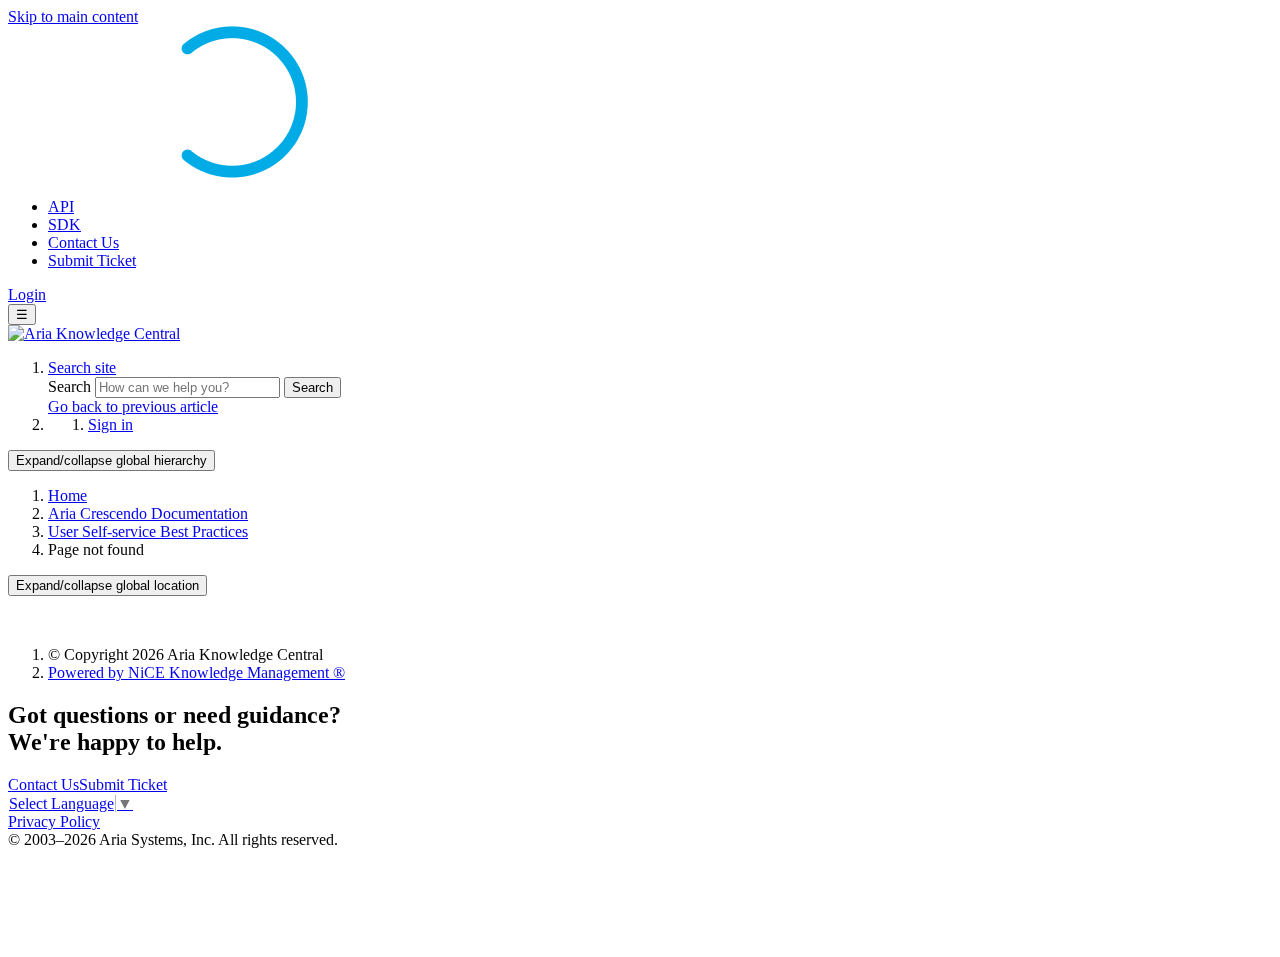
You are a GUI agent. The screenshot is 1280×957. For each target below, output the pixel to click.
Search (71, 386)
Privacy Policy (54, 821)
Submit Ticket (92, 260)
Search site (82, 367)
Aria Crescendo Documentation (148, 513)
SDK (64, 224)
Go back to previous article (133, 406)
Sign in (110, 424)
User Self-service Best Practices (148, 531)
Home (67, 495)
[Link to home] (94, 333)
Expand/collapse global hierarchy (111, 460)
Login (27, 294)
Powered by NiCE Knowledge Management (196, 672)
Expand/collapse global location (107, 585)
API (61, 206)
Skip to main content (73, 16)
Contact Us (83, 242)
